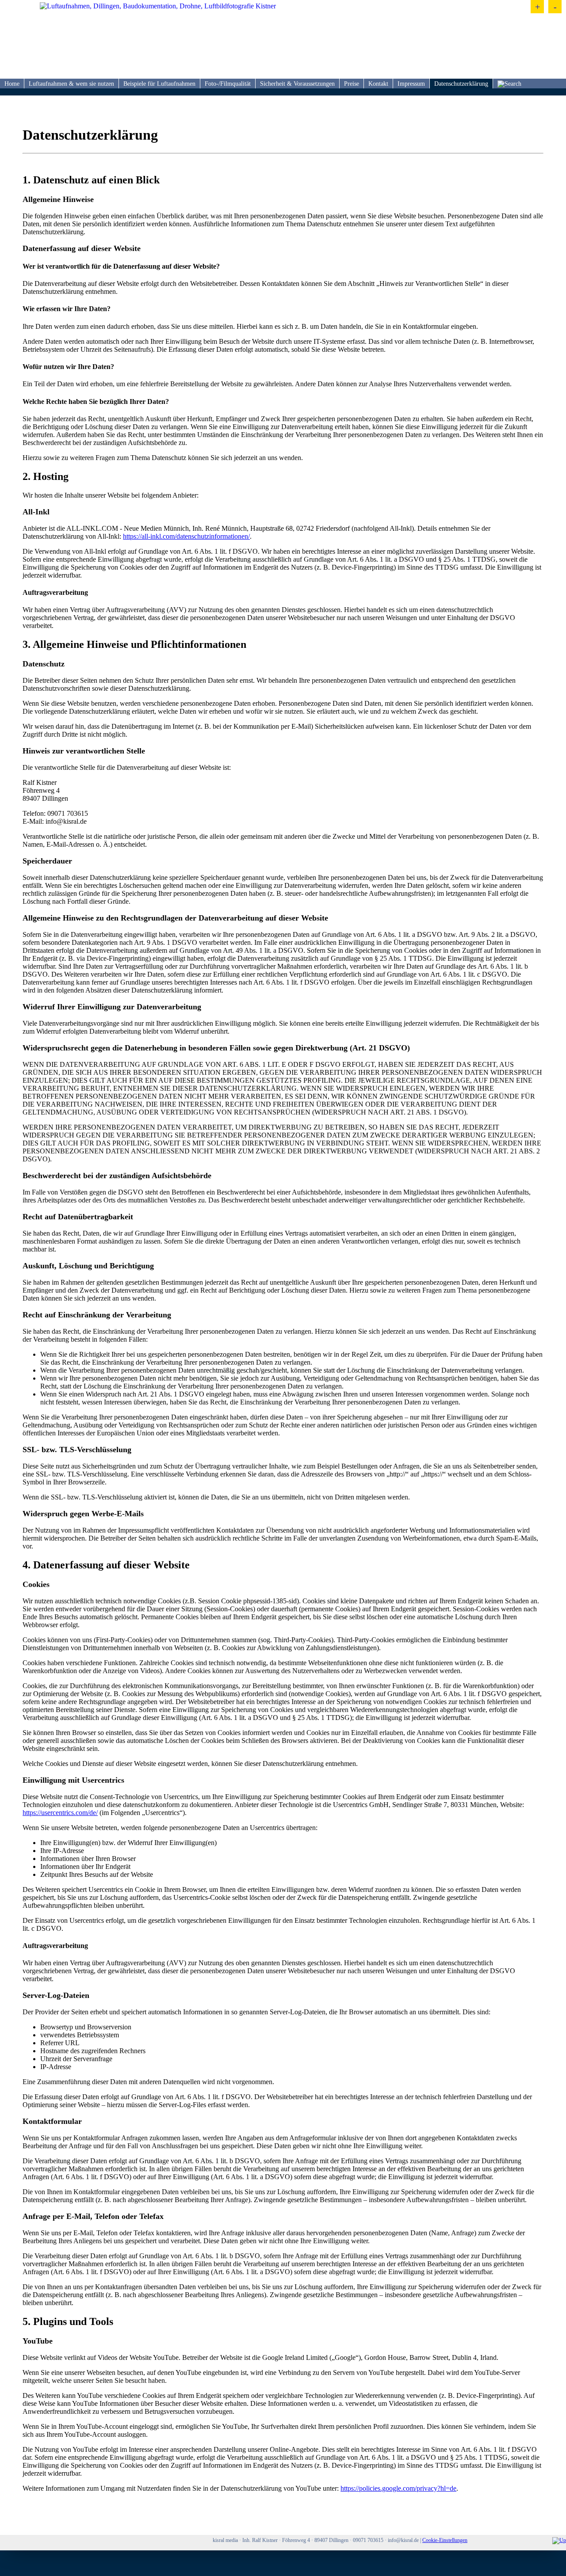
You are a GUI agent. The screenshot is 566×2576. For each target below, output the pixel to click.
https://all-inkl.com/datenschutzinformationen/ (186, 536)
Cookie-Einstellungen (445, 2540)
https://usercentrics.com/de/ (60, 1813)
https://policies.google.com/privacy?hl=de (398, 2488)
